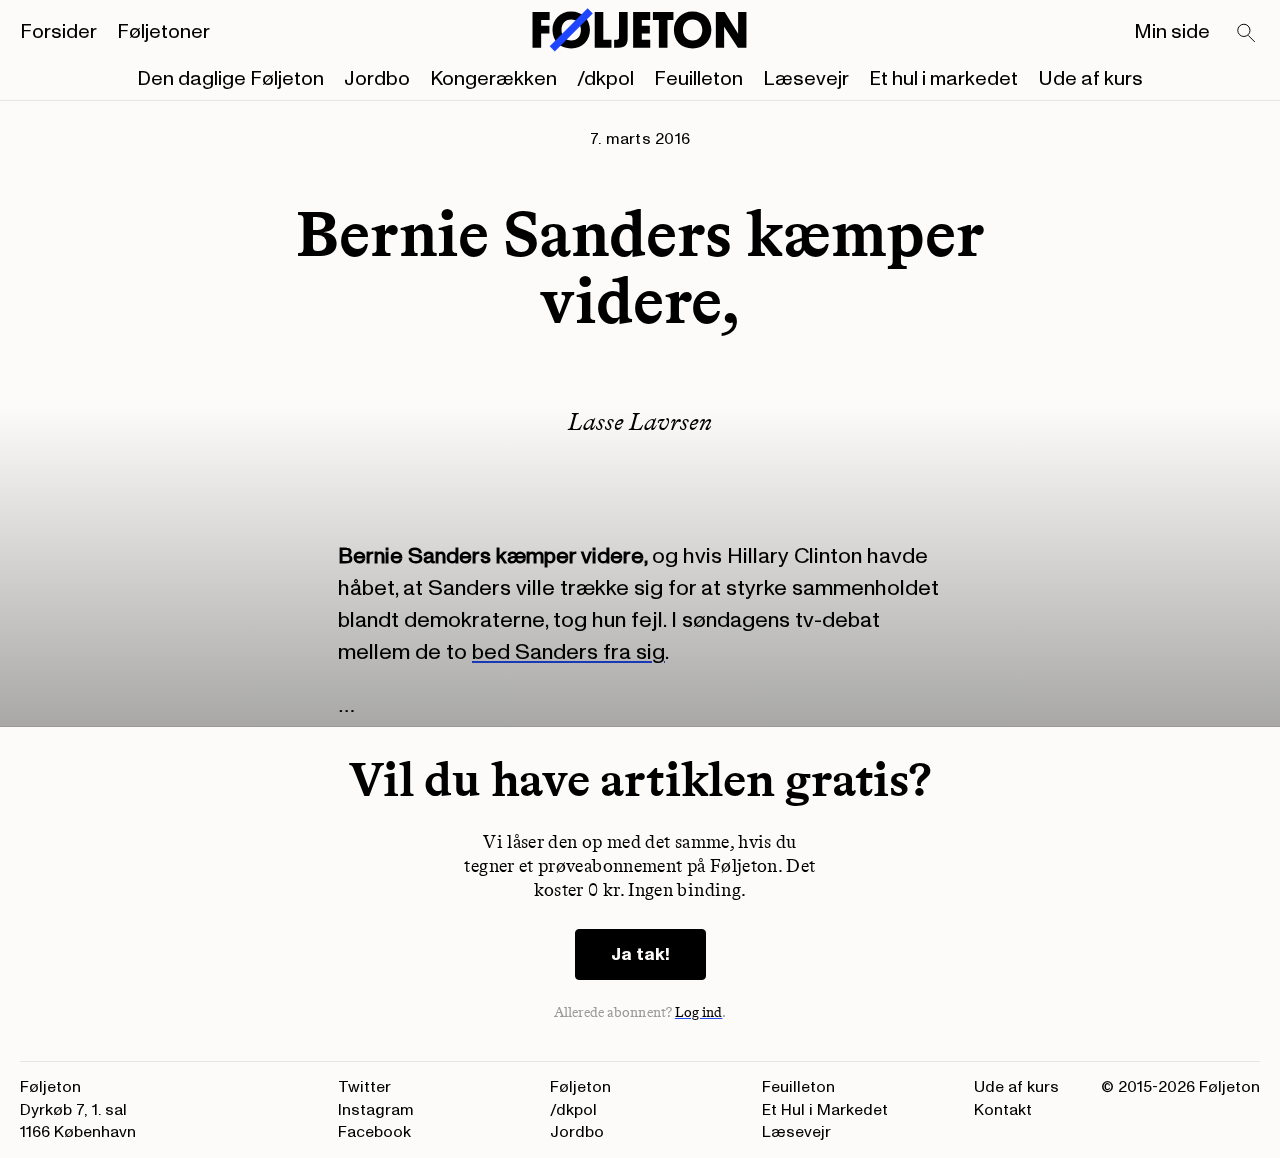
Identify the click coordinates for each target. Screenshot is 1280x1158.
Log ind (699, 1012)
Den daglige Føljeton (230, 79)
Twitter (364, 1087)
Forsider (58, 32)
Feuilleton (698, 79)
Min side (1172, 32)
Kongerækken (493, 79)
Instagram (376, 1110)
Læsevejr (806, 79)
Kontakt (1003, 1110)
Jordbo (377, 79)
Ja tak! (640, 954)
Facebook (374, 1132)
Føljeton (580, 1087)
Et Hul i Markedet (825, 1110)
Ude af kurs (1090, 79)
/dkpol (605, 79)
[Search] (1247, 34)
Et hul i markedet (943, 79)
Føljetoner (163, 32)
